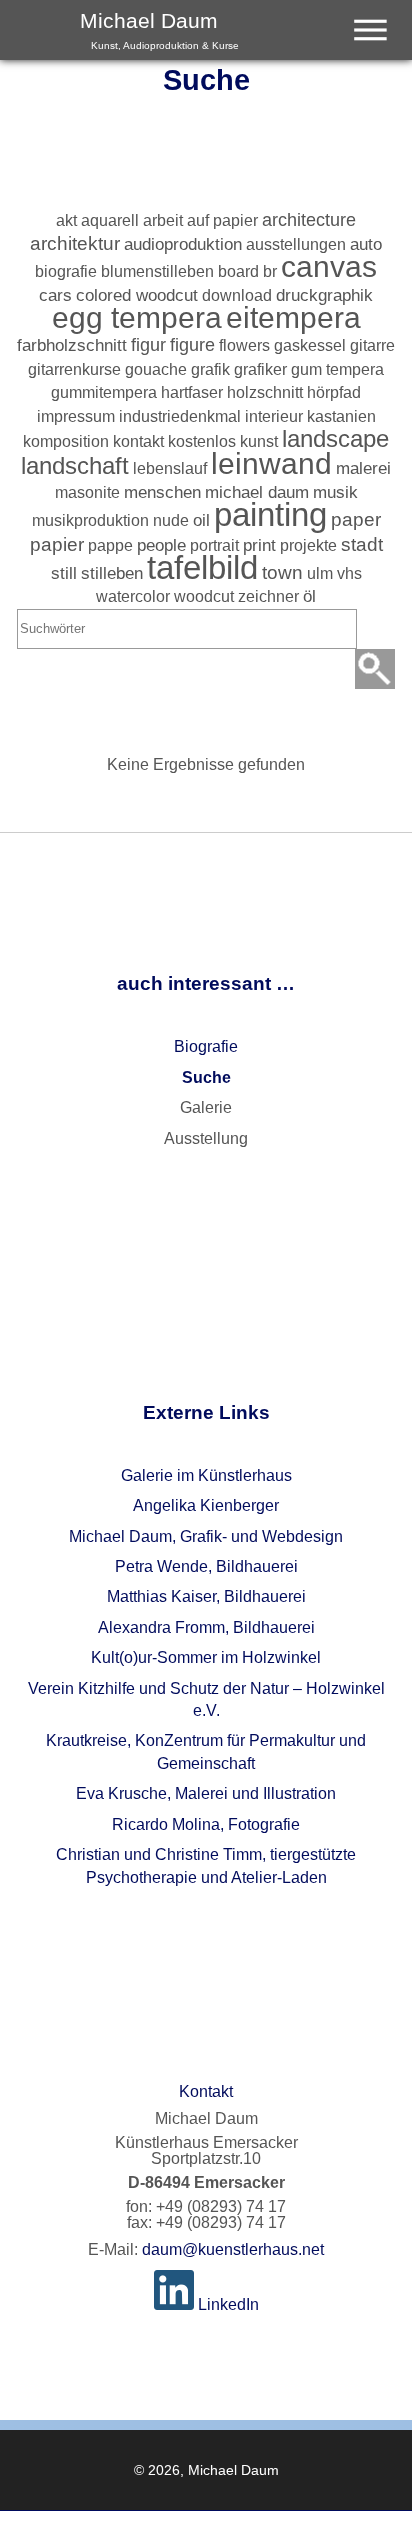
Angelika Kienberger (206, 1505)
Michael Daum (159, 30)
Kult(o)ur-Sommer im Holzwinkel (206, 1657)
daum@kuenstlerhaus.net (233, 2249)
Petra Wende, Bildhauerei (206, 1566)
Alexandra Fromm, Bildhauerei (206, 1627)
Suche (206, 1077)
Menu (379, 10)
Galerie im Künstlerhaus (206, 1475)
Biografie (206, 1046)
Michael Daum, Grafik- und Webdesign (206, 1536)
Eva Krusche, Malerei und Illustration (206, 1793)
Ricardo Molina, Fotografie (206, 1824)
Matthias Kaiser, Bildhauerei (206, 1596)
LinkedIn (226, 2304)
